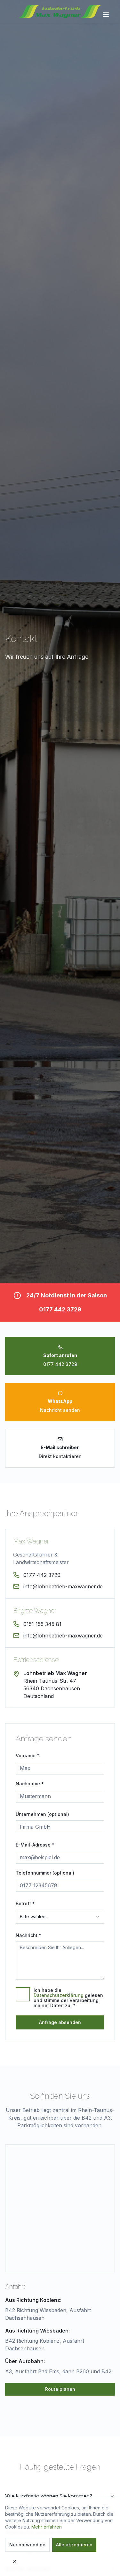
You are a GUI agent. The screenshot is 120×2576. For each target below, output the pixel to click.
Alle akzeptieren (74, 2545)
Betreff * (25, 1903)
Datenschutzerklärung (59, 1995)
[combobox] (60, 1917)
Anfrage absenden (60, 2022)
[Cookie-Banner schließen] (15, 2561)
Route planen (60, 2389)
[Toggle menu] (107, 15)
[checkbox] (23, 1994)
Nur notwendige (27, 2545)
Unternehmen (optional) (42, 1814)
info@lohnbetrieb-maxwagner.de (63, 1586)
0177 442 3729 (60, 1309)
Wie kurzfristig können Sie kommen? (49, 2496)
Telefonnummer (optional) (45, 1873)
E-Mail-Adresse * (35, 1845)
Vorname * (28, 1756)
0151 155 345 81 (42, 1624)
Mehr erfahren (47, 2527)
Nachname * (30, 1784)
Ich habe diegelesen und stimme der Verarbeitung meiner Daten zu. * (68, 1998)
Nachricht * (28, 1935)
